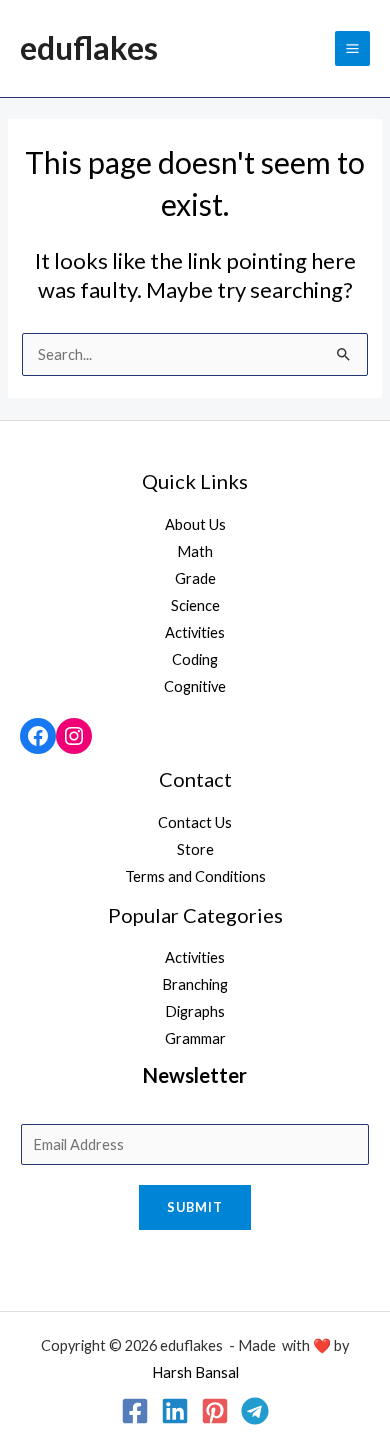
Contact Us (195, 822)
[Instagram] (74, 736)
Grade (195, 578)
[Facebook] (38, 736)
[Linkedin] (175, 1411)
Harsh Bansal (195, 1372)
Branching (195, 984)
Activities (195, 632)
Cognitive (195, 686)
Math (195, 551)
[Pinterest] (215, 1411)
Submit (195, 1207)
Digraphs (195, 1011)
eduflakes (89, 47)
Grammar (195, 1038)
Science (195, 605)
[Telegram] (255, 1411)
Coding (195, 659)
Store (195, 849)
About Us (195, 524)
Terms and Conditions (195, 876)
